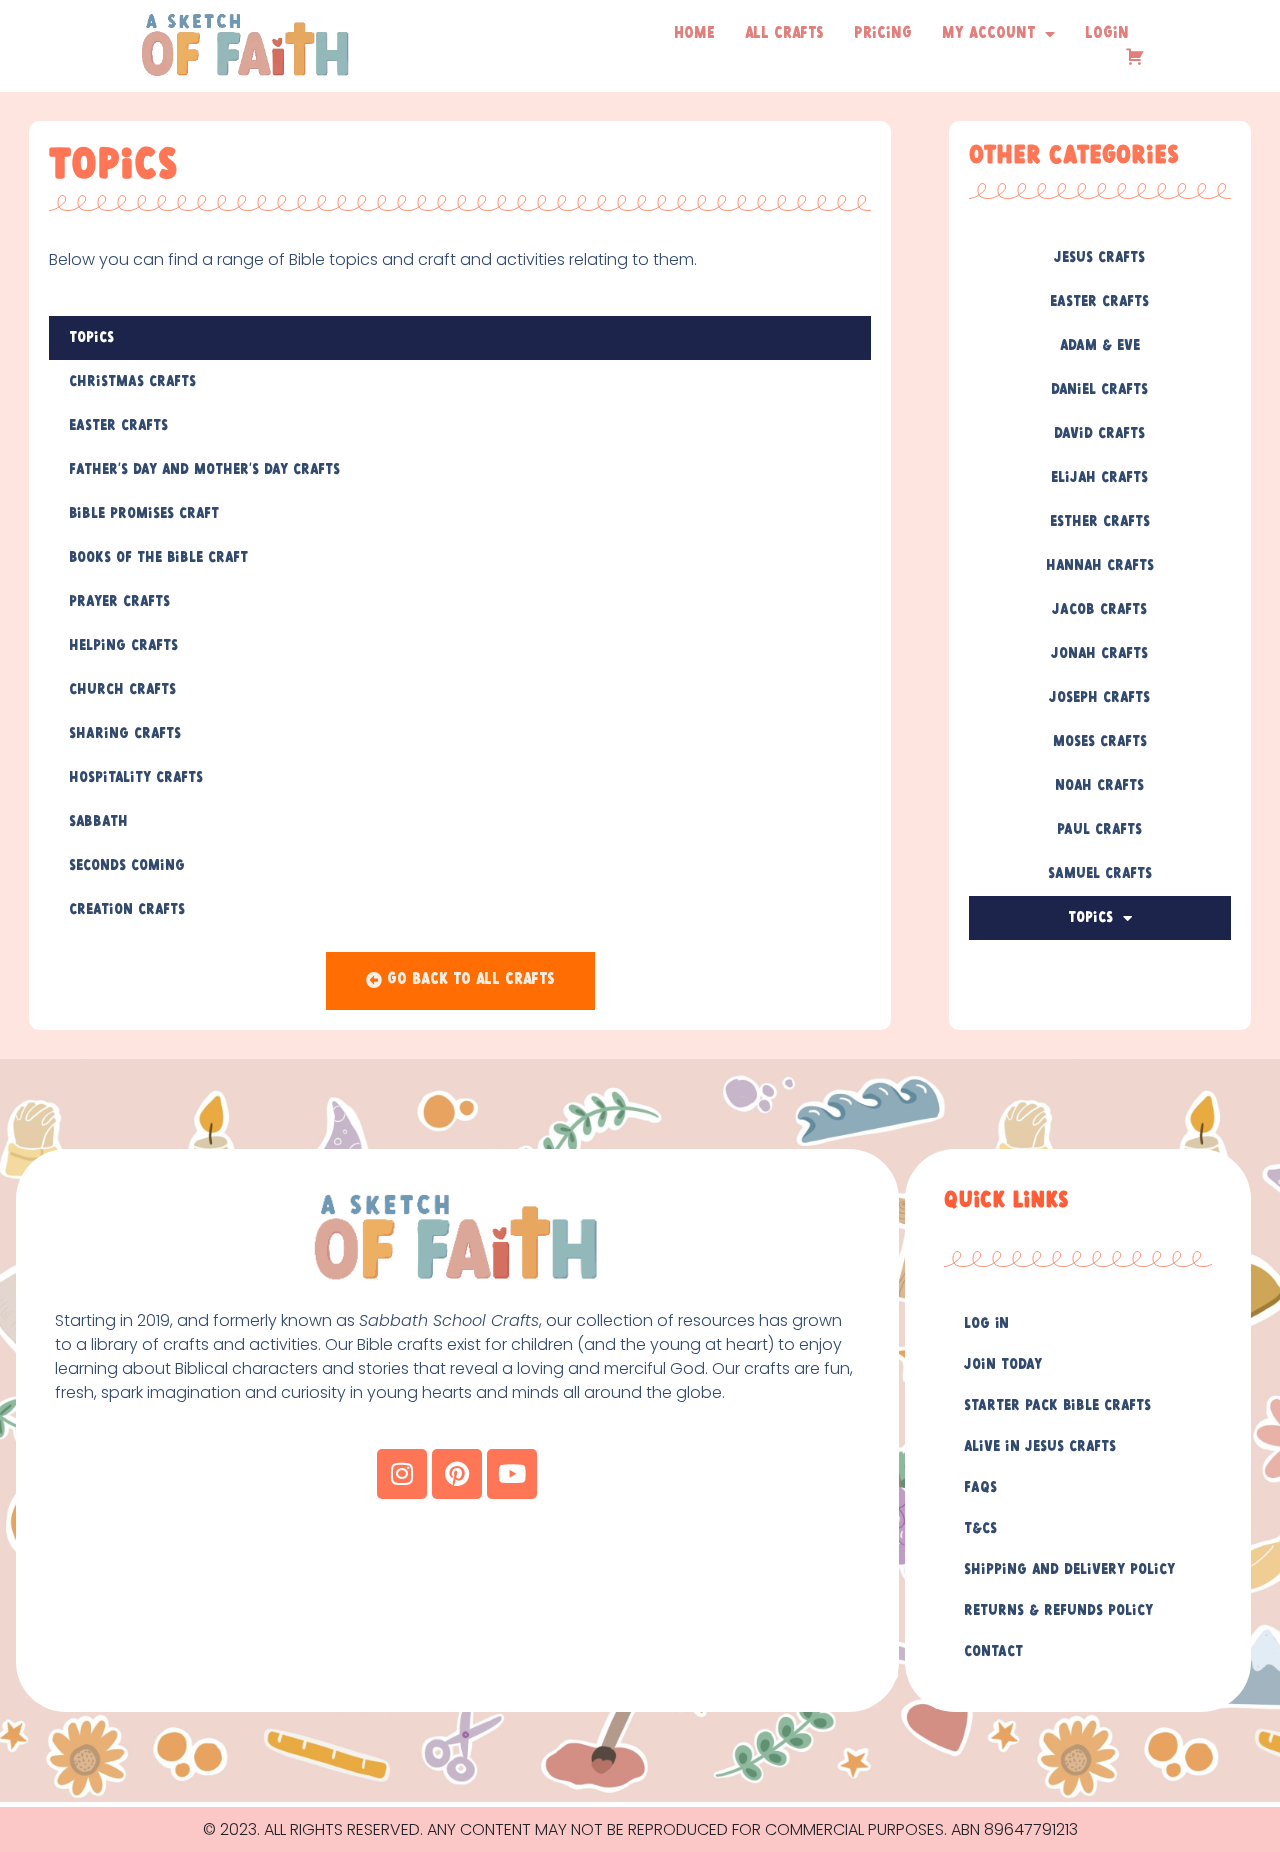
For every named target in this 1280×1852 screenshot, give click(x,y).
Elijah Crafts (1099, 478)
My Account (988, 33)
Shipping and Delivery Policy (1069, 1570)
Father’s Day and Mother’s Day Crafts (204, 470)
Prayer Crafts (119, 602)
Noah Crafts (1099, 786)
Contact (993, 1652)
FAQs (980, 1488)
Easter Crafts (118, 426)
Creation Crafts (127, 910)
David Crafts (1099, 434)
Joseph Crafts (1099, 698)
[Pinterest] (457, 1474)
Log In (986, 1324)
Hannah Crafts (1100, 566)
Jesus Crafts (1099, 258)
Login (1107, 33)
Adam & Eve (1100, 346)
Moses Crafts (1100, 742)
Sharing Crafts (125, 734)
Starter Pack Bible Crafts (1057, 1406)
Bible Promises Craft (144, 514)
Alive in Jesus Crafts (1040, 1447)
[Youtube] (512, 1474)
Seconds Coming (127, 866)
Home (694, 33)
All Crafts (784, 33)
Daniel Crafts (1099, 390)
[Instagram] (402, 1474)
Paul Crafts (1099, 830)
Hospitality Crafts (136, 778)
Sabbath (98, 822)
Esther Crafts (1100, 522)
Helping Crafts (123, 646)
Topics (91, 338)
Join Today (1003, 1365)
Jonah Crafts (1099, 654)
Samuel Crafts (1100, 874)
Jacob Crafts (1099, 610)
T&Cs (980, 1529)
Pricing (883, 33)
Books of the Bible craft (158, 558)
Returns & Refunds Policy (1058, 1611)
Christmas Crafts (132, 382)
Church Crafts (122, 690)
